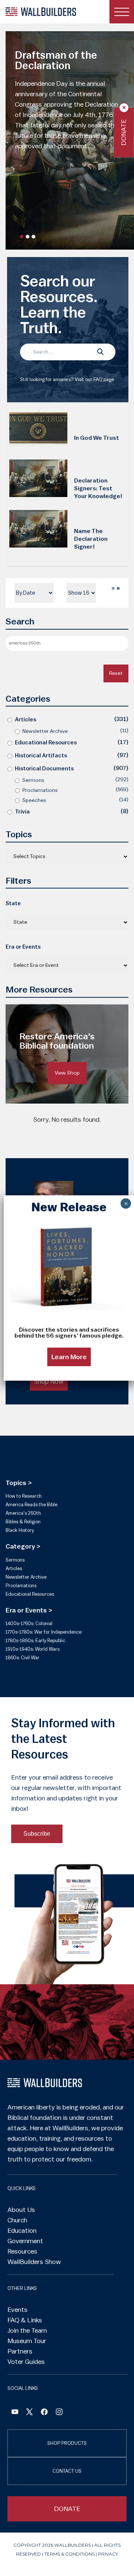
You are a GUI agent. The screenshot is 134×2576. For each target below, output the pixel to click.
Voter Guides (26, 2362)
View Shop (67, 1073)
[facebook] (44, 2413)
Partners (20, 2351)
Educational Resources (46, 743)
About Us (21, 2210)
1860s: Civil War (23, 1658)
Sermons (33, 780)
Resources (22, 2251)
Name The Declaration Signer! (91, 539)
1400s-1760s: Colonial (29, 1623)
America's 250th (23, 1513)
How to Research (24, 1496)
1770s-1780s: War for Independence (44, 1632)
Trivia (22, 812)
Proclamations (40, 790)
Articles (25, 720)
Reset (116, 673)
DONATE (67, 2509)
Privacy (108, 2554)
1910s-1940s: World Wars (33, 1649)
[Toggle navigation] (122, 12)
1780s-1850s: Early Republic (35, 1641)
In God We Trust (97, 438)
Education (22, 2231)
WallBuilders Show (34, 2262)
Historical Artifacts (41, 756)
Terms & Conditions (69, 2554)
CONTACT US (67, 2471)
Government (25, 2241)
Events (17, 2310)
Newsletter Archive (45, 731)
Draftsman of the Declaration (56, 61)
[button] (22, 237)
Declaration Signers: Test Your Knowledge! (98, 488)
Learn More (69, 1357)
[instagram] (59, 2413)
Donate (124, 132)
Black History (20, 1530)
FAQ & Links (25, 2320)
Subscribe (37, 1834)
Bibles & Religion (23, 1522)
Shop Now (49, 1381)
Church (17, 2220)
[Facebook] (15, 2413)
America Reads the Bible (31, 1505)
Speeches (34, 800)
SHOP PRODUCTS (67, 2443)
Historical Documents (44, 769)
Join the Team (27, 2330)
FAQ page (104, 379)
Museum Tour (27, 2341)
